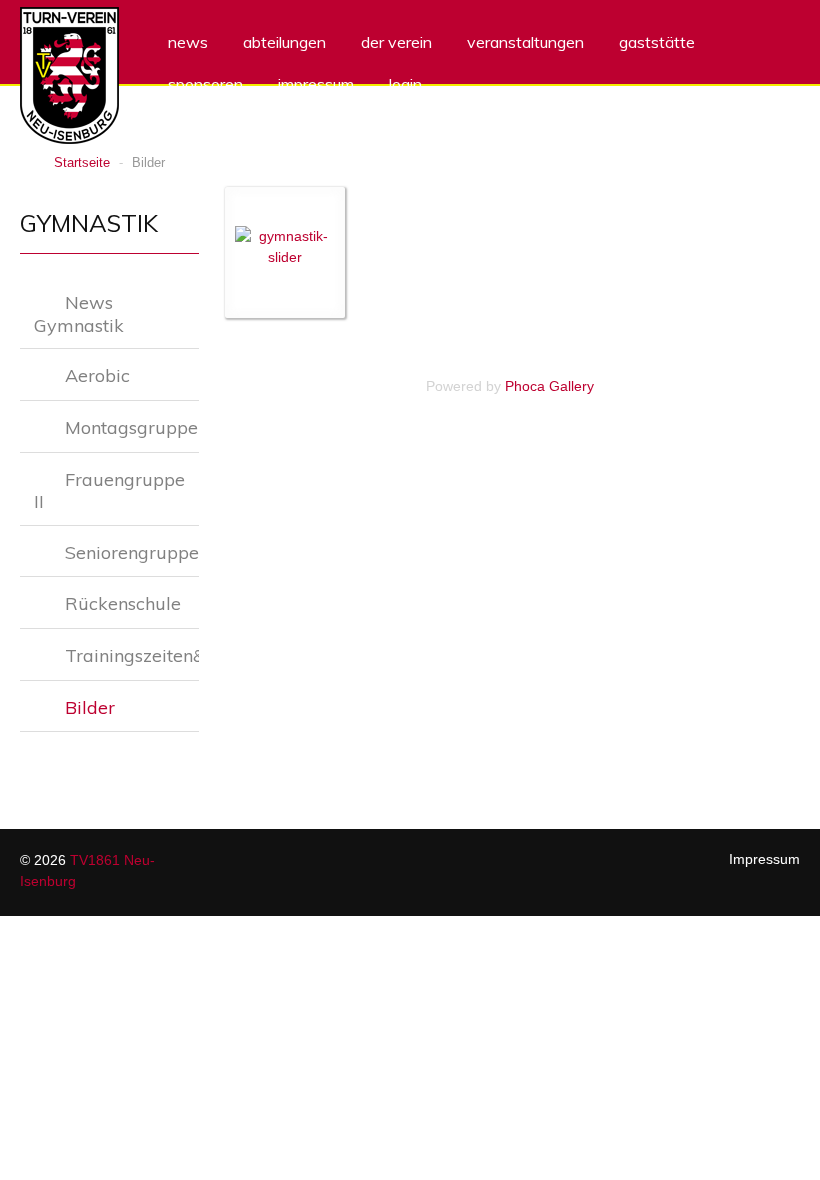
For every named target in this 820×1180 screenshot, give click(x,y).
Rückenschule (123, 603)
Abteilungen (284, 42)
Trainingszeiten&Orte (132, 655)
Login (405, 84)
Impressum (316, 84)
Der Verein (396, 42)
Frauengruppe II (109, 491)
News (188, 42)
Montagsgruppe (131, 427)
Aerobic (97, 375)
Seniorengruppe (132, 552)
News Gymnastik (79, 314)
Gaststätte (657, 42)
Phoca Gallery (549, 386)
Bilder (90, 707)
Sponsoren (205, 84)
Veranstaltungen (525, 42)
